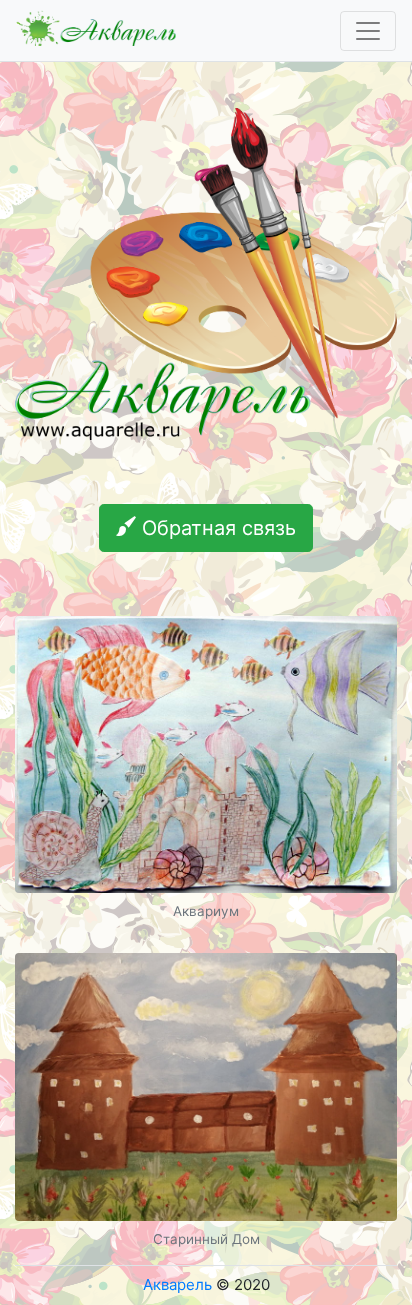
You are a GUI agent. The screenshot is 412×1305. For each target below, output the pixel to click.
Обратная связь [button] (216, 528)
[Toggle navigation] (368, 31)
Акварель (177, 1284)
